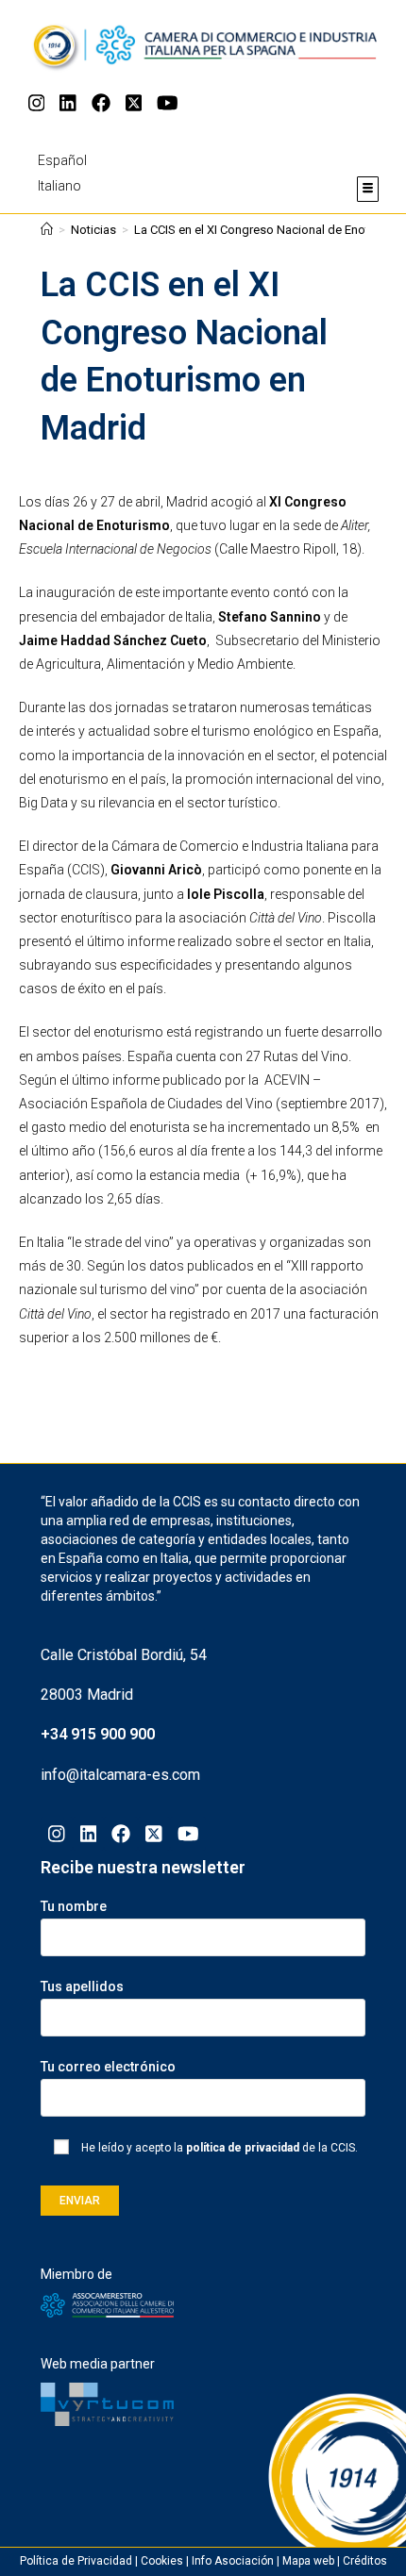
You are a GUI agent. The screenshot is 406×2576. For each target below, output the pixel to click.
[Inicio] (47, 230)
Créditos (365, 2561)
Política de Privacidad (76, 2561)
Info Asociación (233, 2561)
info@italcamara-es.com (120, 1775)
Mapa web (308, 2561)
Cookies (162, 2561)
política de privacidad (243, 2148)
